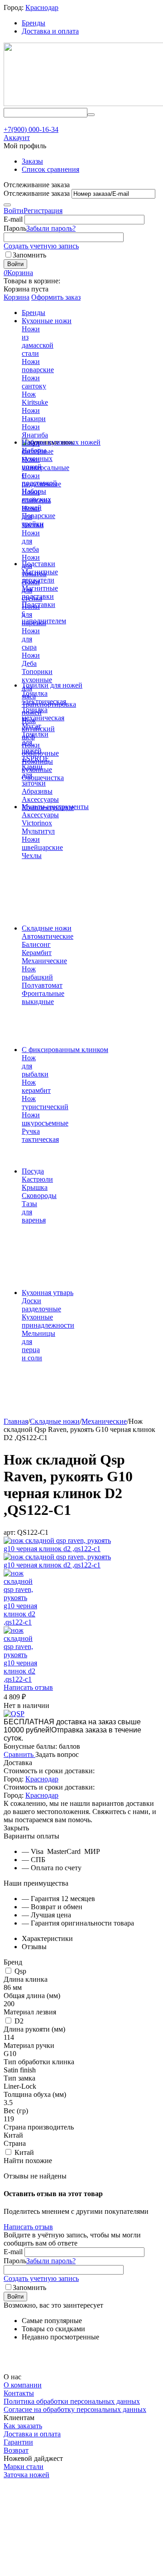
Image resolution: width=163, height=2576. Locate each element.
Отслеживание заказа (37, 193)
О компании (23, 2385)
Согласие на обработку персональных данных (75, 2409)
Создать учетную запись (41, 246)
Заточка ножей (26, 2475)
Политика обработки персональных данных (72, 2401)
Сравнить (19, 1754)
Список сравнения (50, 169)
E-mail (13, 219)
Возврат (16, 2450)
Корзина (17, 297)
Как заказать (23, 2426)
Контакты (19, 2393)
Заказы (32, 161)
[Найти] (91, 115)
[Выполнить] (7, 205)
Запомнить (29, 255)
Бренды (34, 23)
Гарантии (18, 2442)
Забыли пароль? (51, 228)
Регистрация (43, 211)
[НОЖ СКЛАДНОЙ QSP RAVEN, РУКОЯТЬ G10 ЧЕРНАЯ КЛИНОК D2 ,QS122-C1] (61, 1549)
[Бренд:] (14, 1714)
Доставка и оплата (50, 31)
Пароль (15, 228)
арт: (10, 1532)
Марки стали (24, 2467)
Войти (14, 211)
